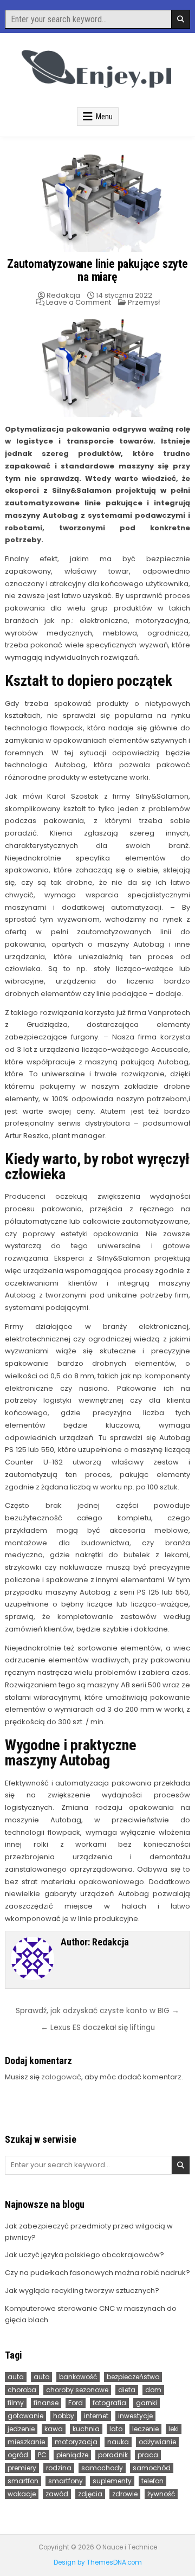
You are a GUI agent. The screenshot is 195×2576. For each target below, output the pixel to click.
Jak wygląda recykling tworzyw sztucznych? (82, 2291)
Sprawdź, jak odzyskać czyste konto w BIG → (97, 2011)
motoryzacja (76, 2442)
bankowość (78, 2377)
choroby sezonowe (77, 2390)
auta (16, 2377)
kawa (54, 2429)
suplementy (112, 2481)
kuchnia (86, 2429)
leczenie (145, 2429)
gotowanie (25, 2416)
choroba (22, 2390)
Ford (76, 2403)
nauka (118, 2442)
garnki (147, 2403)
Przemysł (144, 302)
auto (41, 2377)
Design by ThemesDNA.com (98, 2562)
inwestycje (135, 2416)
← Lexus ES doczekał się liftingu (98, 2028)
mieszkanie (26, 2442)
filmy (16, 2403)
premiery (22, 2468)
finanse (46, 2403)
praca (148, 2455)
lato (116, 2429)
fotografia (109, 2403)
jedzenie (21, 2429)
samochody (102, 2468)
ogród (18, 2455)
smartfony (66, 2481)
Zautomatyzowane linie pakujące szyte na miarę (97, 270)
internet (96, 2416)
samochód (152, 2468)
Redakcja (63, 295)
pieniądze (72, 2455)
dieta (127, 2390)
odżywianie (157, 2442)
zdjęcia (90, 2494)
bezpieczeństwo (133, 2377)
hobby (64, 2416)
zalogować (61, 2077)
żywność (161, 2494)
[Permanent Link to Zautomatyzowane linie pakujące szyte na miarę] (97, 200)
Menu (104, 117)
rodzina (59, 2468)
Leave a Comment (79, 302)
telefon (152, 2481)
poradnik (113, 2455)
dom (153, 2390)
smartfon (23, 2481)
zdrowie (125, 2494)
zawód (57, 2494)
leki (174, 2429)
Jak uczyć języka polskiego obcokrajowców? (84, 2255)
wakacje (22, 2494)
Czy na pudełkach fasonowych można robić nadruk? (97, 2273)
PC (42, 2455)
